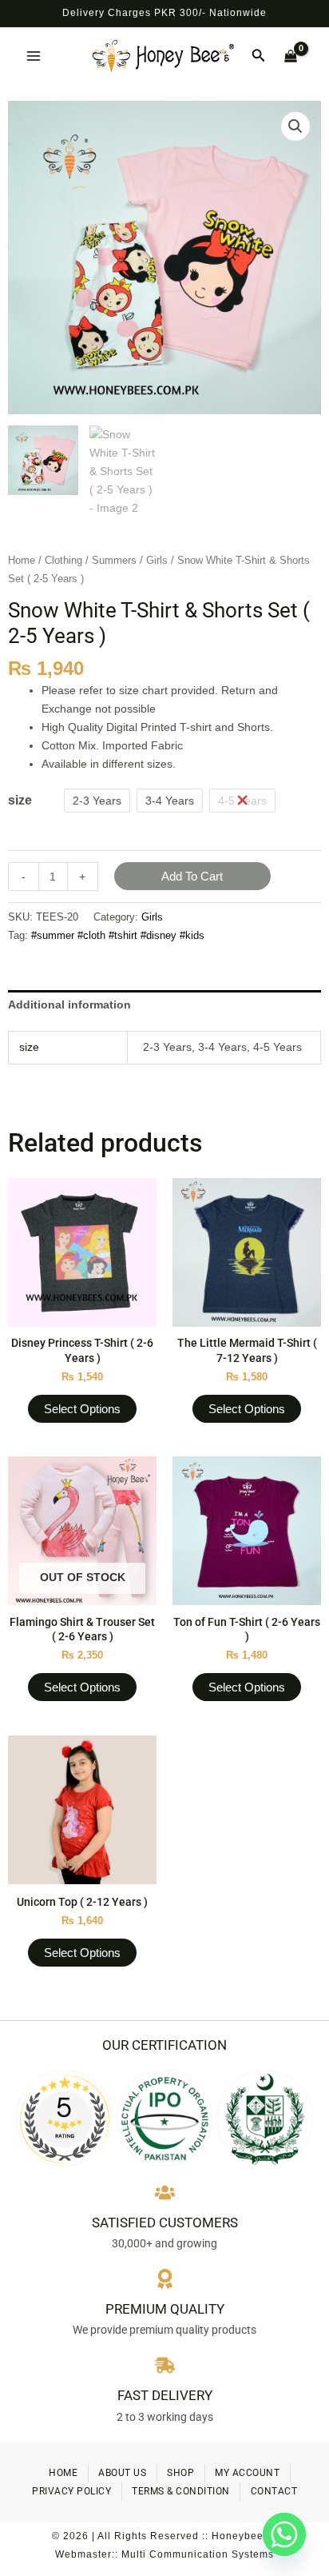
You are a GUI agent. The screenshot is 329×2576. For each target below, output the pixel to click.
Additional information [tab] (69, 1004)
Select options (82, 1409)
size (20, 800)
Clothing (63, 560)
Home (22, 560)
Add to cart (192, 876)
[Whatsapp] (284, 2534)
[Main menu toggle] (34, 56)
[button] (259, 56)
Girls (157, 560)
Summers (114, 560)
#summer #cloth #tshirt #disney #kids (118, 936)
